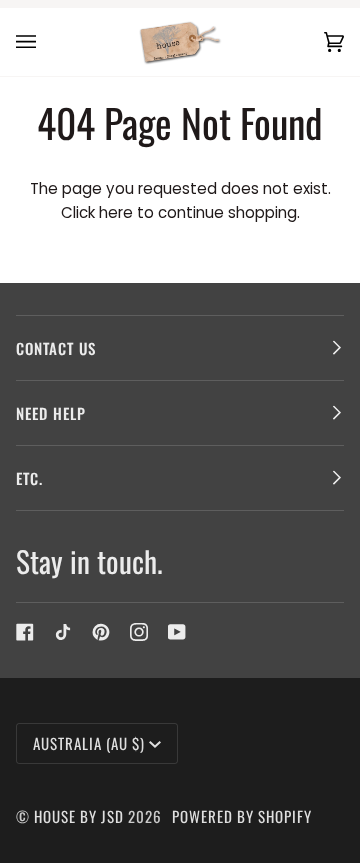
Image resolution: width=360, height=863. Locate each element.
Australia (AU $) (89, 743)
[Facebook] (25, 632)
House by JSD (79, 816)
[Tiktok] (63, 632)
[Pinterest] (101, 632)
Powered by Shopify (242, 816)
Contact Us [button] (56, 348)
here (116, 212)
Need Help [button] (51, 413)
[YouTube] (177, 632)
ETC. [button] (29, 478)
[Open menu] (46, 42)
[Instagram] (139, 632)
